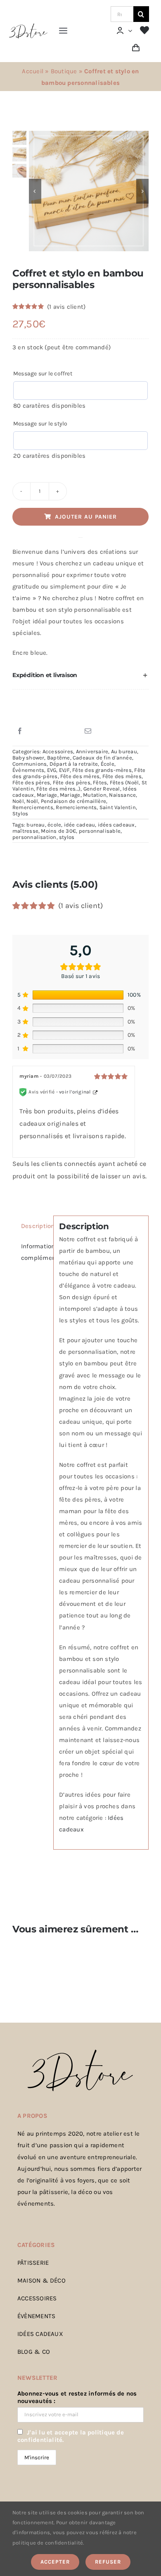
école (54, 825)
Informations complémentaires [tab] (34, 1252)
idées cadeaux (116, 825)
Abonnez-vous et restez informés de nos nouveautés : (77, 2397)
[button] (80, 675)
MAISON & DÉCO (41, 2280)
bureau (36, 825)
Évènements (28, 770)
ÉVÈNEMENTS (36, 2316)
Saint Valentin (118, 807)
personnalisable (100, 831)
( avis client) (66, 307)
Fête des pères (31, 782)
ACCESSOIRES (37, 2298)
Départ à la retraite (74, 764)
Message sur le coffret (43, 374)
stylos (67, 837)
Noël (18, 801)
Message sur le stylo (40, 424)
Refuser (108, 2562)
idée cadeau (79, 825)
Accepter (55, 2562)
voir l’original (75, 1092)
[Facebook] (20, 731)
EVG (52, 770)
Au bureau (124, 751)
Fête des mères (80, 776)
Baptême (59, 758)
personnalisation (34, 837)
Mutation (95, 795)
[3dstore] (28, 26)
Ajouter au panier (86, 517)
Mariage (47, 795)
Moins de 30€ (58, 831)
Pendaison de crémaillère (73, 801)
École (108, 764)
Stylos (20, 813)
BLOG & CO (34, 2352)
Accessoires (58, 751)
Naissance (122, 795)
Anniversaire (92, 751)
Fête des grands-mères (102, 770)
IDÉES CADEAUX (40, 2334)
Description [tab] (34, 1226)
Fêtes (100, 782)
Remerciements (33, 807)
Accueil (33, 71)
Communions (30, 764)
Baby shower (28, 758)
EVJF (64, 770)
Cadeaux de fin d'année (102, 758)
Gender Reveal (102, 789)
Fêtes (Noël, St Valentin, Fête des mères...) (80, 786)
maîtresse (25, 831)
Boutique (64, 71)
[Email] (88, 731)
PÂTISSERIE (33, 2263)
